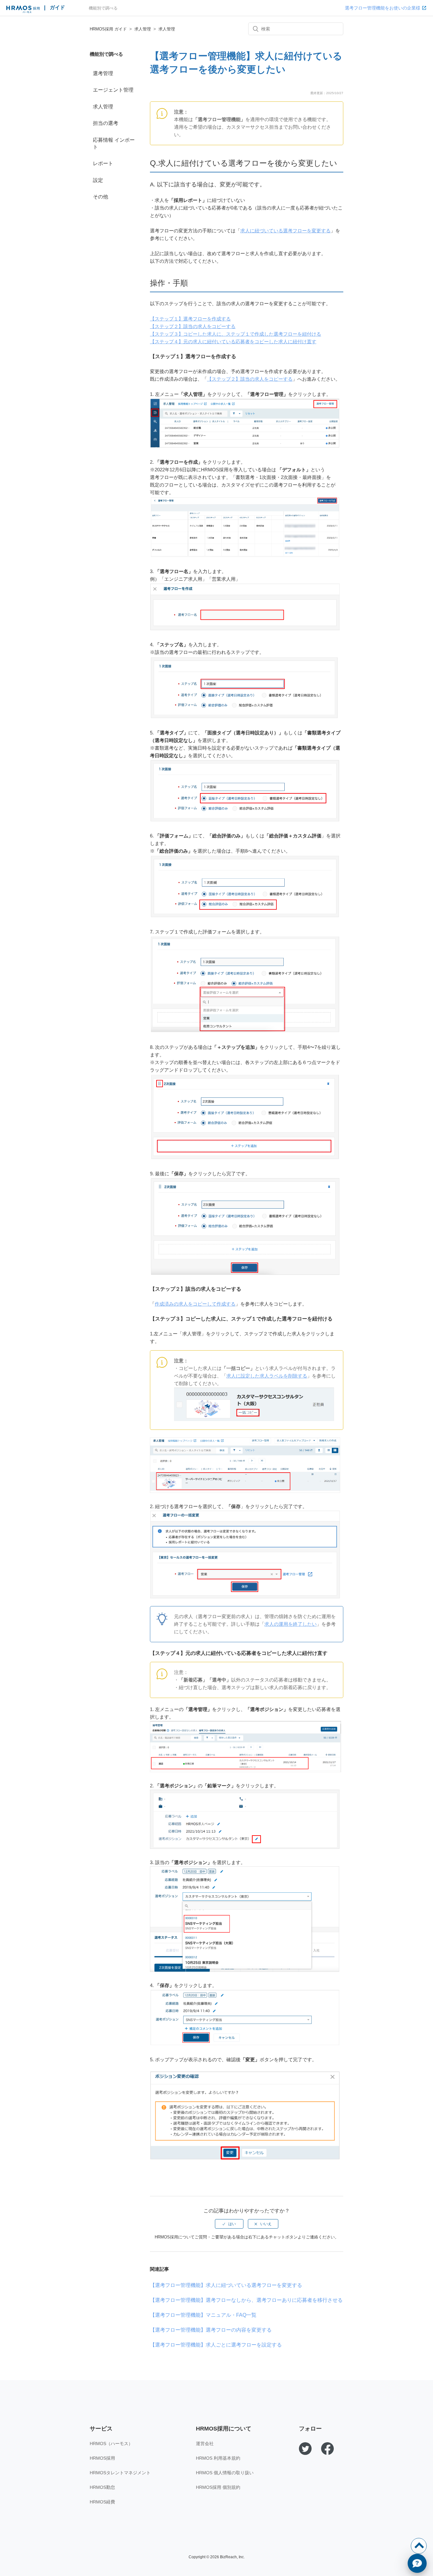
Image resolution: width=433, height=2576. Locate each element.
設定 (98, 180)
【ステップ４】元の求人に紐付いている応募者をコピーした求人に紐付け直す (233, 342)
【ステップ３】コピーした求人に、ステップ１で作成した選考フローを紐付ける (236, 334)
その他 (100, 197)
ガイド (57, 7)
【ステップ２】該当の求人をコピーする (193, 326)
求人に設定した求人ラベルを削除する (267, 1376)
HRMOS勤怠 (102, 2487)
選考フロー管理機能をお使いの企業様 (383, 8)
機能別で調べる (103, 8)
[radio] (229, 2224)
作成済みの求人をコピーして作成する (195, 1304)
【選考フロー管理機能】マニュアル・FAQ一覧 (203, 2315)
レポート (103, 163)
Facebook (327, 2449)
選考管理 (103, 73)
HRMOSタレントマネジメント (120, 2473)
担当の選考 (106, 123)
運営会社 (205, 2444)
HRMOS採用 (102, 2458)
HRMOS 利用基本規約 (218, 2458)
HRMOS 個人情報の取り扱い (225, 2473)
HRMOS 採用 (23, 10)
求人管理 (143, 29)
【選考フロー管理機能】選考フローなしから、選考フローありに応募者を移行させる (246, 2300)
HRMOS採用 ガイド (108, 29)
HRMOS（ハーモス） (111, 2444)
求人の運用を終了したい (291, 1624)
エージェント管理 (113, 90)
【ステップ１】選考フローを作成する (190, 319)
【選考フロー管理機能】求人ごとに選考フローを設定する (216, 2345)
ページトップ (419, 2546)
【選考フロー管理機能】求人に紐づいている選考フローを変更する (226, 2285)
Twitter (305, 2449)
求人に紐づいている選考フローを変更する (285, 231)
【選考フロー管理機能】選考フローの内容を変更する (211, 2330)
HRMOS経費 (102, 2502)
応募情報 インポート (114, 143)
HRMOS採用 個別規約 (218, 2487)
